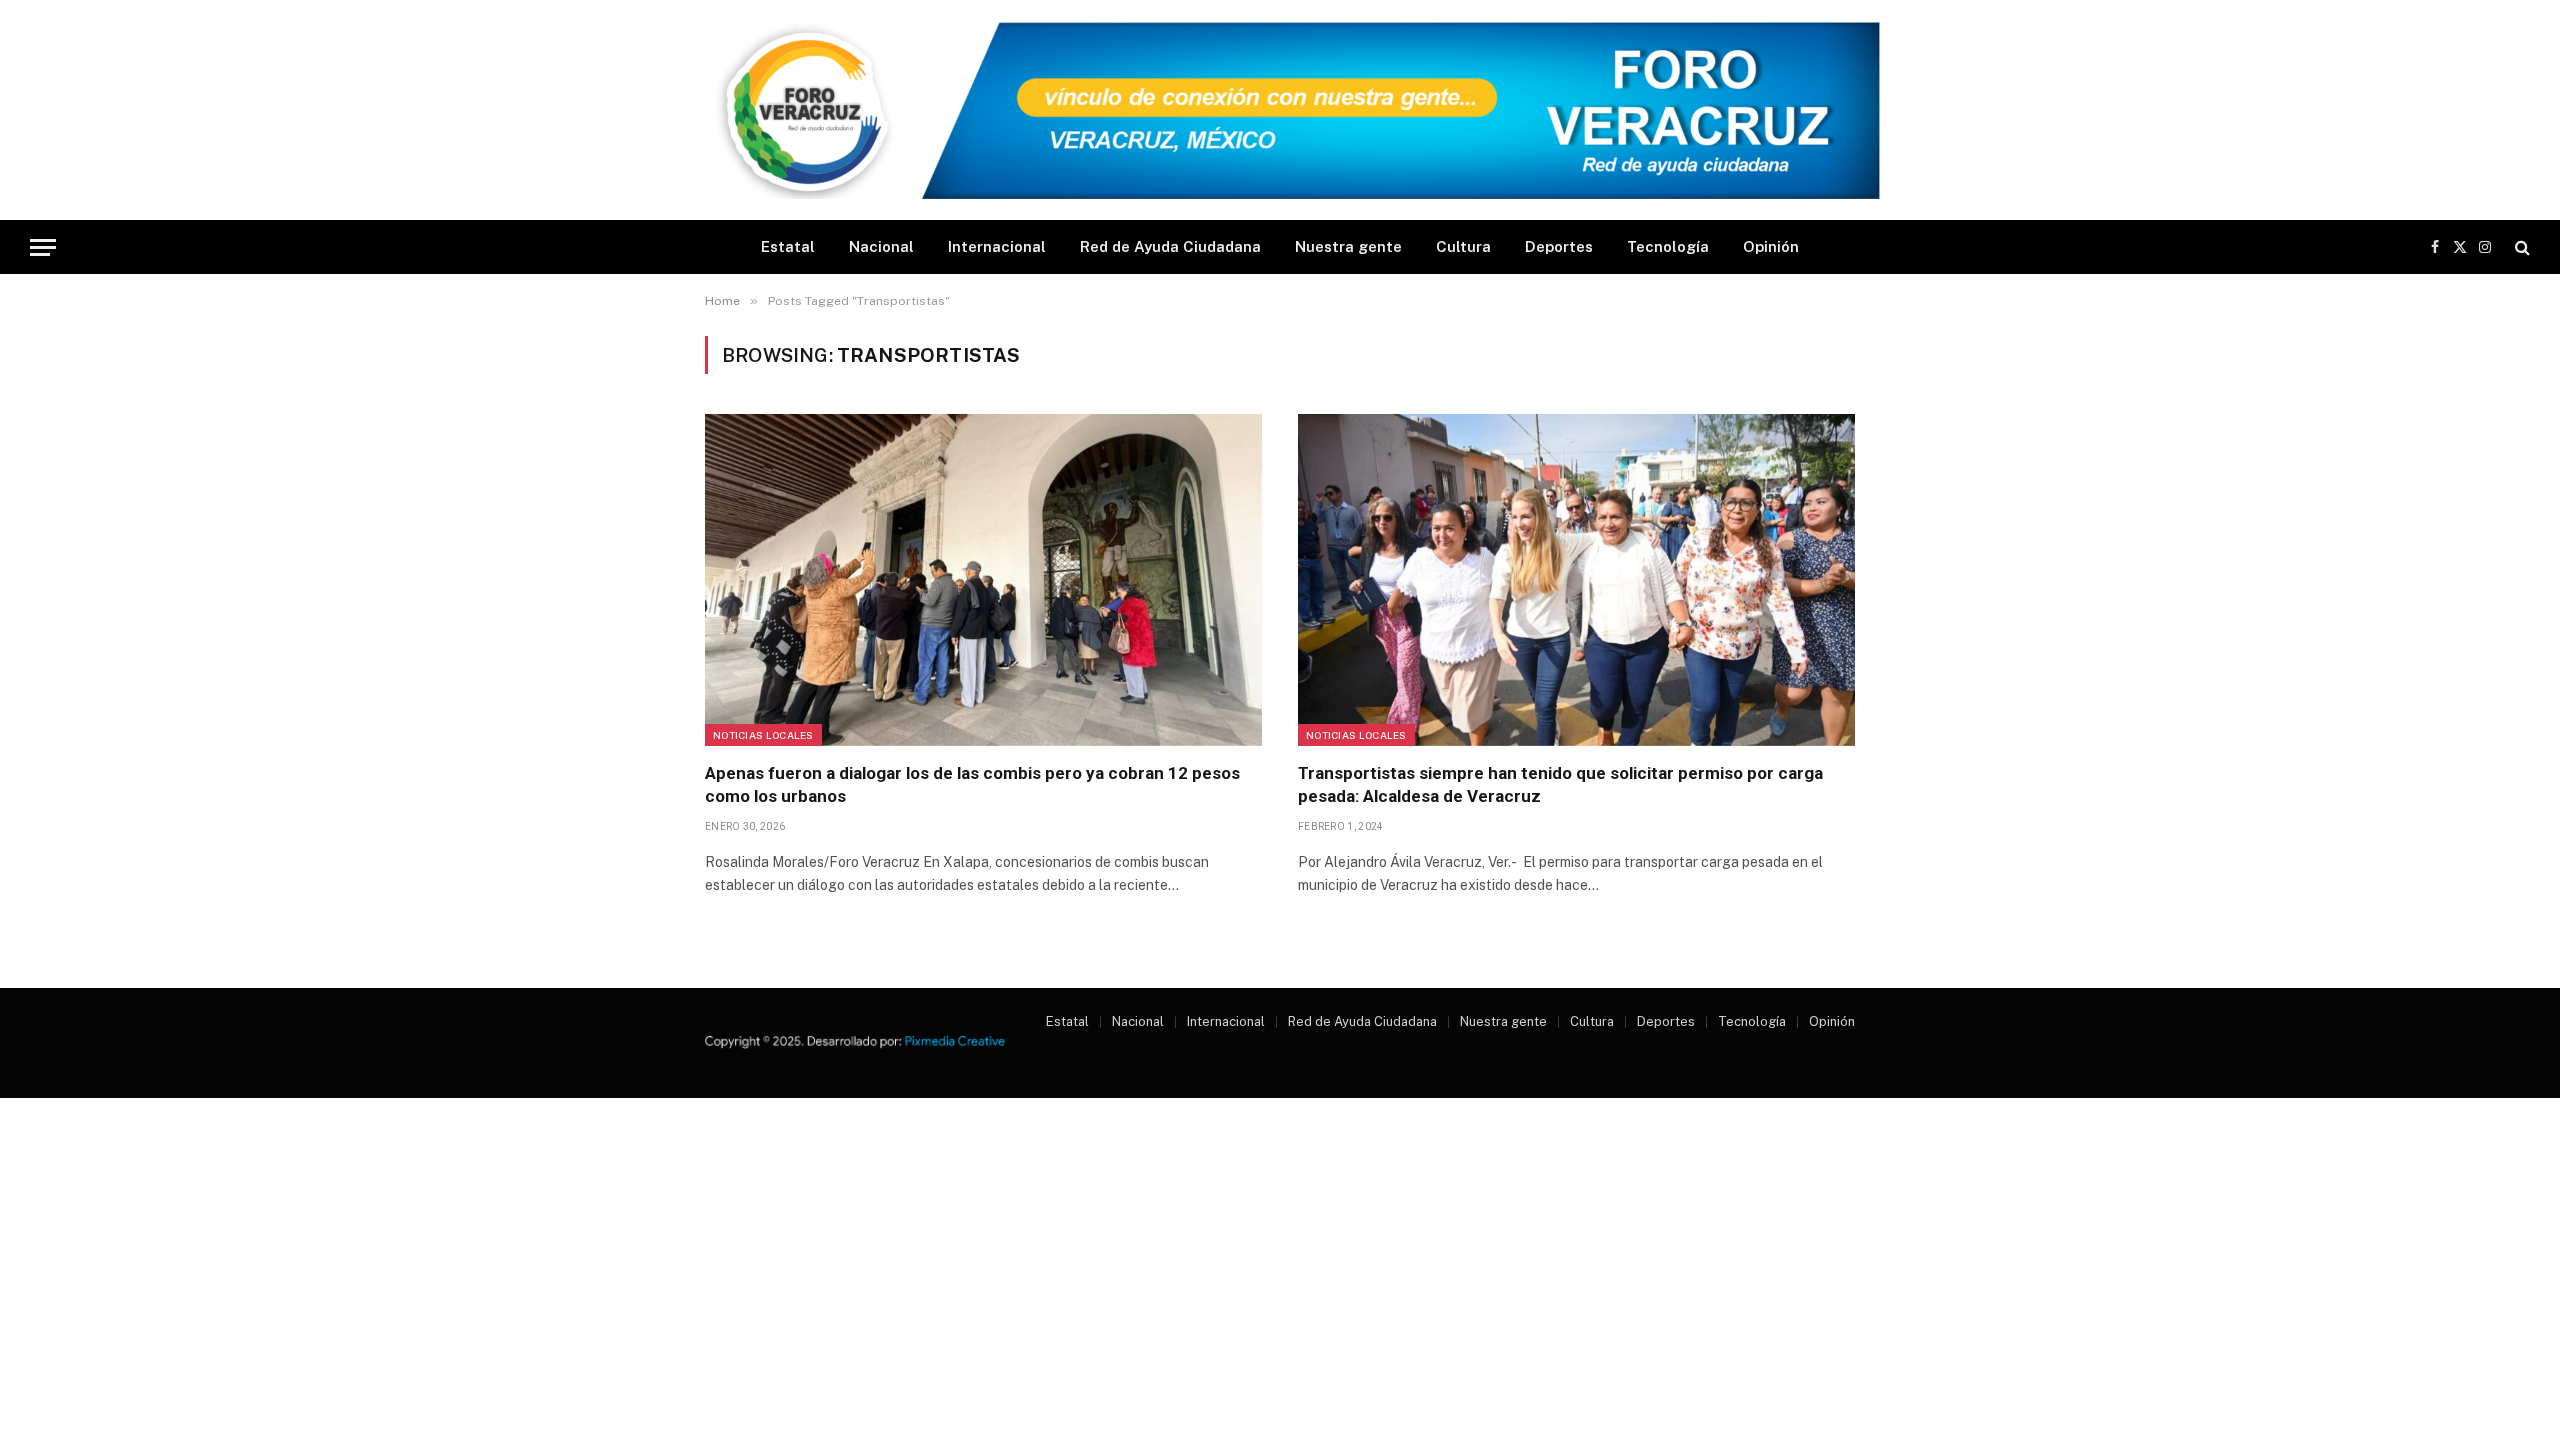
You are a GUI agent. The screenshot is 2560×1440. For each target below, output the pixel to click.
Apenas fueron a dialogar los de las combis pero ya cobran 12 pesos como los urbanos (972, 784)
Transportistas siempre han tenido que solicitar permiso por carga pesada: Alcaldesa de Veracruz (1560, 784)
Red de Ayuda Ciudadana (1170, 246)
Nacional (881, 246)
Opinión (1771, 246)
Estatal (788, 246)
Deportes (1559, 246)
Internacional (997, 246)
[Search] (2520, 247)
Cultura (1463, 246)
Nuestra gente (1348, 246)
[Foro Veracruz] (1280, 110)
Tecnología (1668, 246)
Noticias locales (763, 735)
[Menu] (43, 247)
